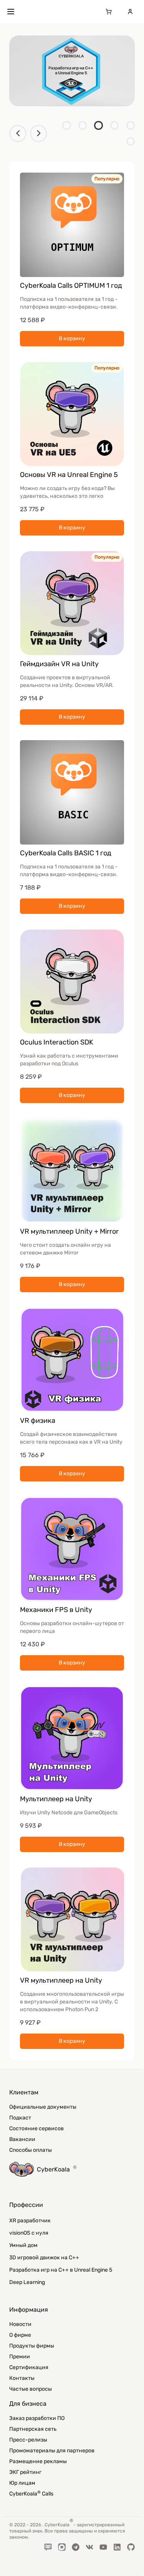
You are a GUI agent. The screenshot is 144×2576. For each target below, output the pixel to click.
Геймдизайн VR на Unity (59, 664)
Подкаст (20, 2118)
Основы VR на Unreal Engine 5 (69, 475)
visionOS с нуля (29, 2233)
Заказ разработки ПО (37, 2418)
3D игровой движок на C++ (44, 2258)
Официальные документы (43, 2107)
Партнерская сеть (33, 2429)
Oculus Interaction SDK (57, 1042)
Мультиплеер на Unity (56, 1799)
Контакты (22, 2378)
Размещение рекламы (38, 2461)
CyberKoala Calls (31, 2494)
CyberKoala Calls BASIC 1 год (66, 853)
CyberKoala (57, 2169)
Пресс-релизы (28, 2440)
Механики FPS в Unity (56, 1610)
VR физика (38, 1421)
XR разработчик (30, 2221)
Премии (20, 2357)
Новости (20, 2324)
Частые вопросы (31, 2389)
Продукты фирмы (32, 2346)
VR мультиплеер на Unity (61, 1980)
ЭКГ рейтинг (25, 2472)
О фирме (20, 2335)
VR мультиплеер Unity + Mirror (69, 1231)
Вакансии (22, 2139)
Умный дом (23, 2245)
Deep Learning (27, 2282)
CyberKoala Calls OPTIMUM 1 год (71, 285)
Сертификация (29, 2367)
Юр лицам (22, 2483)
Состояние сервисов (36, 2128)
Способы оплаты (31, 2150)
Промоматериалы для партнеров (52, 2451)
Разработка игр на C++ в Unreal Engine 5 (61, 2270)
